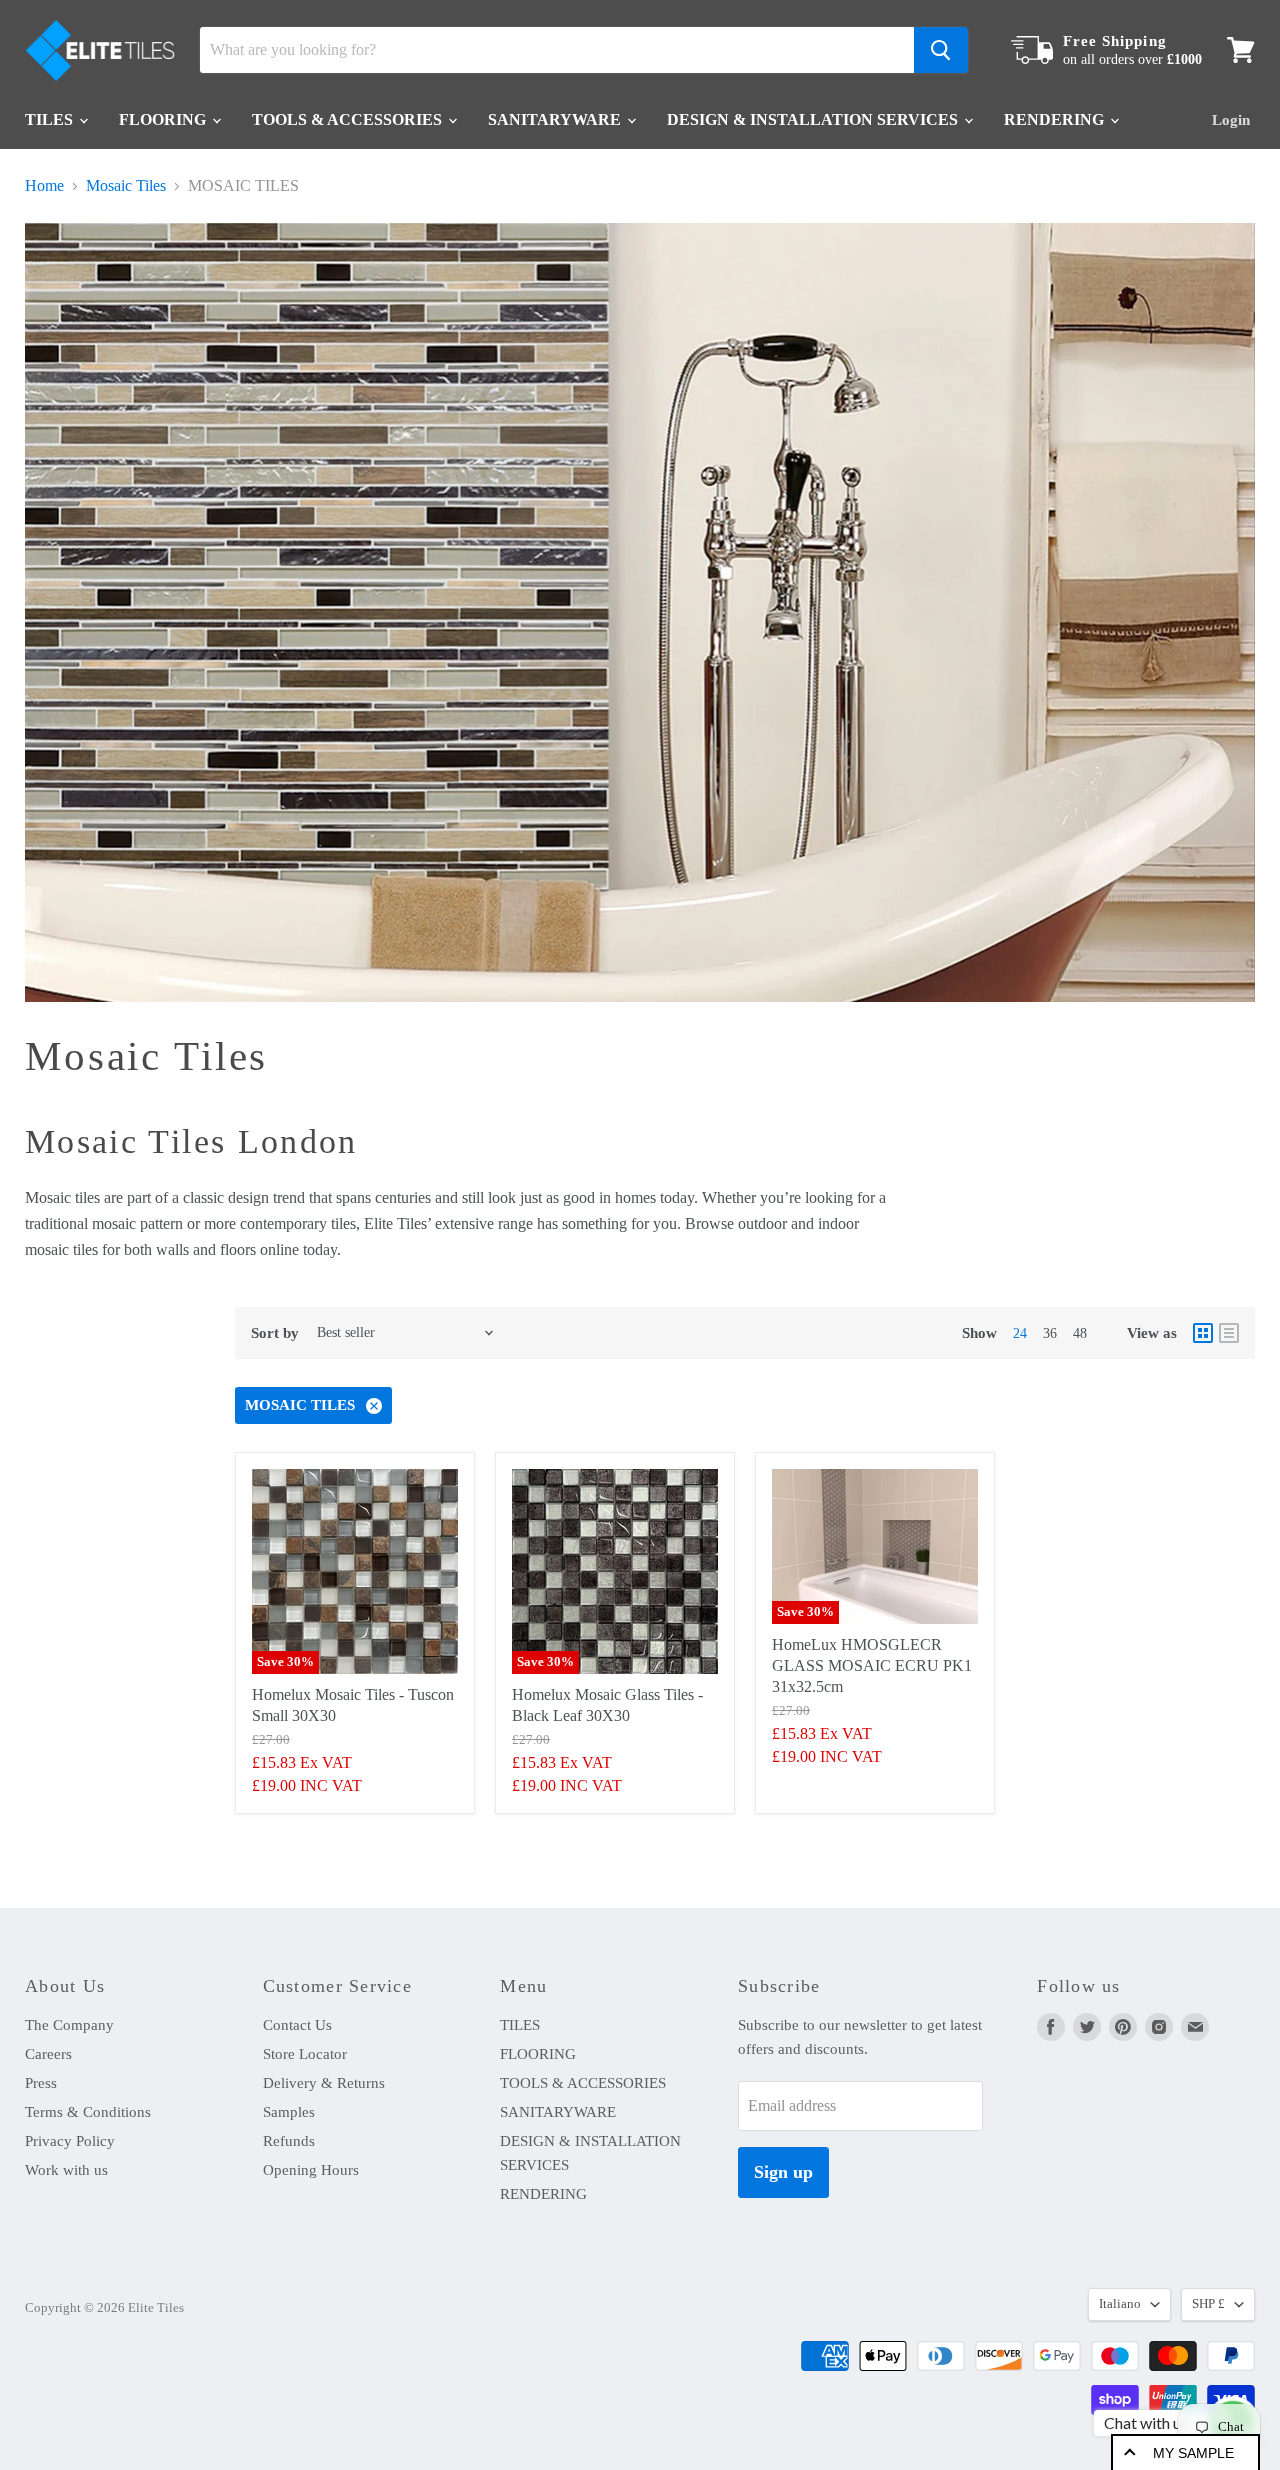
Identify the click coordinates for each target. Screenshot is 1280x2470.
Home (44, 185)
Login (1231, 120)
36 (1050, 1333)
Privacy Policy (70, 2141)
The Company (69, 2025)
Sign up (783, 2172)
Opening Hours (311, 2170)
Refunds (289, 2141)
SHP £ (1208, 2303)
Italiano (1120, 2303)
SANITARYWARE (556, 119)
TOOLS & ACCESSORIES (349, 119)
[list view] (1229, 1333)
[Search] (941, 50)
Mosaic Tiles (126, 185)
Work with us (66, 2170)
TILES (51, 119)
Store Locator (305, 2054)
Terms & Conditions (88, 2112)
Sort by (275, 1333)
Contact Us (297, 2025)
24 (1020, 1333)
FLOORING (164, 119)
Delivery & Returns (324, 2083)
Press (41, 2083)
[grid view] (1203, 1333)
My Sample (1193, 2453)
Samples (289, 2112)
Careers (48, 2054)
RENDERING (1056, 119)
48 (1080, 1333)
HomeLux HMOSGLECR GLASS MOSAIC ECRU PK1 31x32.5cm (872, 1665)
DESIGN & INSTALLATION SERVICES (814, 119)
